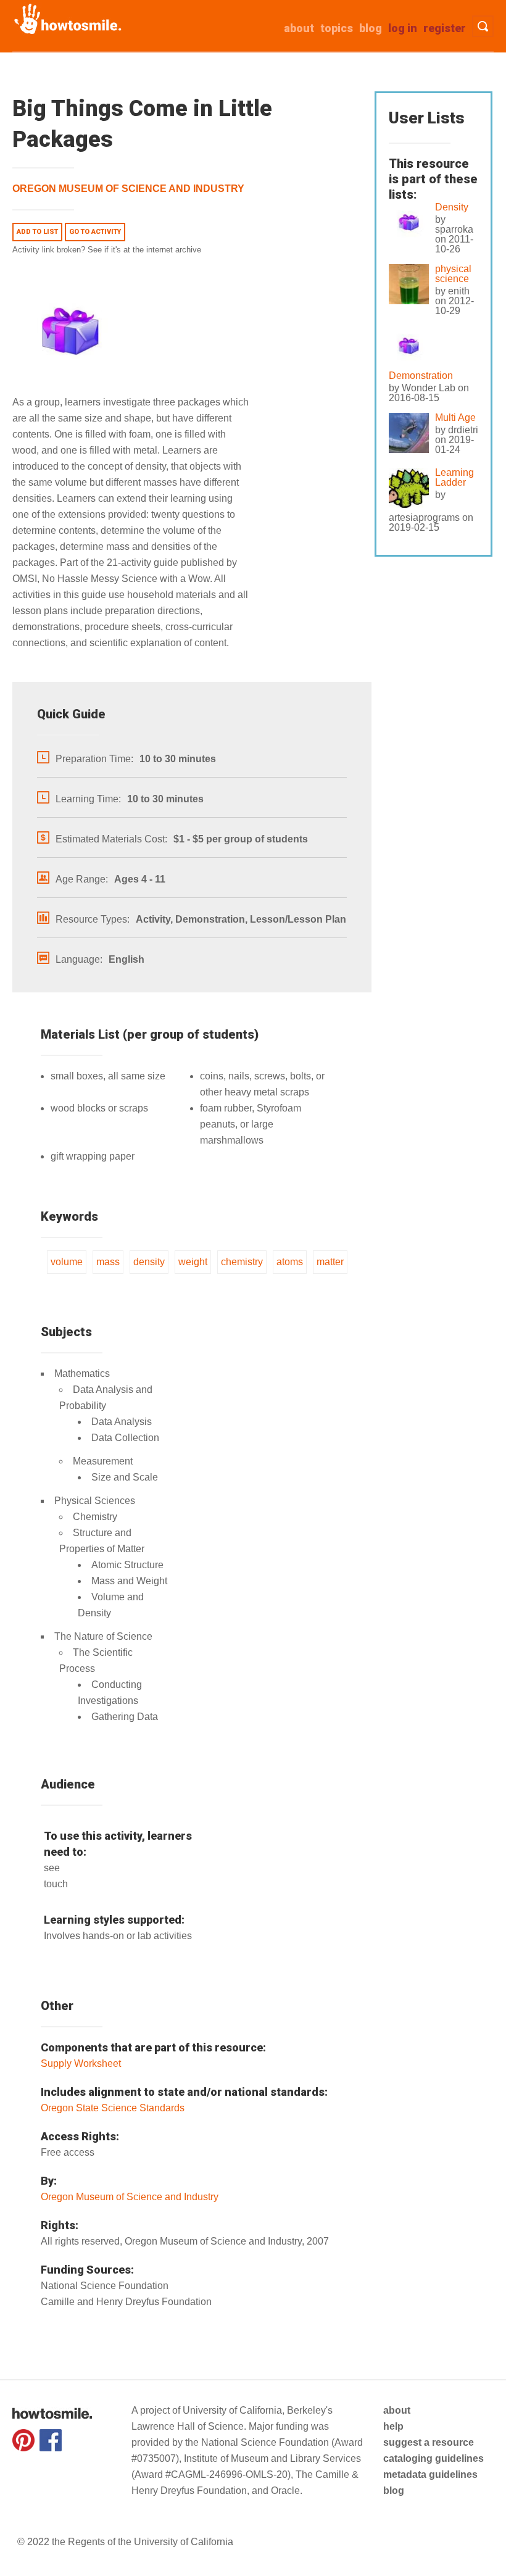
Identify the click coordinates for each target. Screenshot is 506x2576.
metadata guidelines (430, 2474)
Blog (371, 28)
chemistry (242, 1262)
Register (445, 28)
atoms (290, 1262)
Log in (403, 28)
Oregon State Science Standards (113, 2108)
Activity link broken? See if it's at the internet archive (107, 250)
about (299, 28)
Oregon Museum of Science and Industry (128, 189)
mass (108, 1262)
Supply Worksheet (81, 2063)
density (149, 1262)
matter (330, 1262)
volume (67, 1262)
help (393, 2426)
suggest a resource (429, 2442)
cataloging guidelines (433, 2458)
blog (394, 2491)
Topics (337, 28)
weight (193, 1262)
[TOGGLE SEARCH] (483, 26)
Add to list (37, 232)
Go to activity (95, 232)
